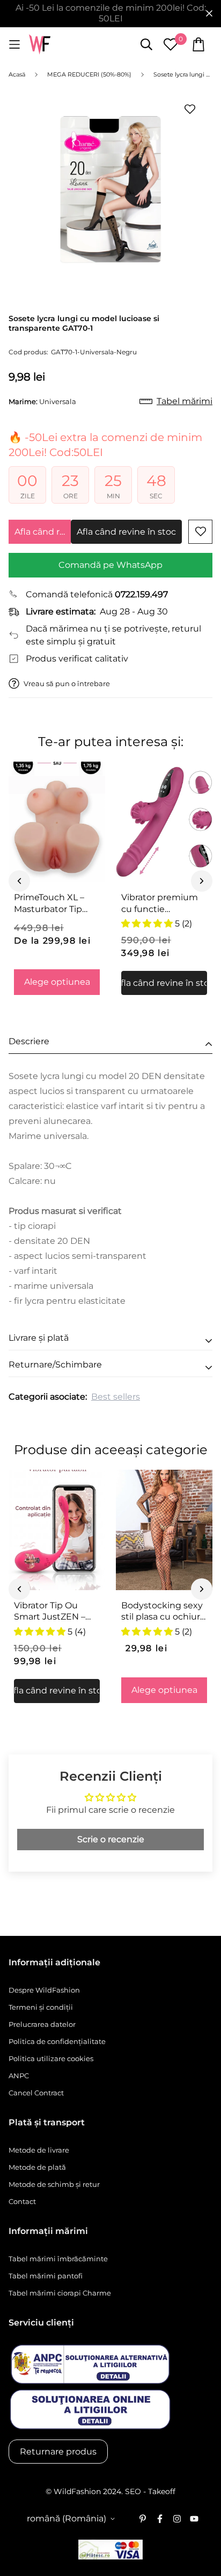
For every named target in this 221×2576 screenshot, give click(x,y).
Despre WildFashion (44, 1990)
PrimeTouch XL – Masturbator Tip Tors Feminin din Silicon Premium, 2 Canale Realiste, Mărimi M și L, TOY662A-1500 (54, 903)
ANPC (19, 2076)
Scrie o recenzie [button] (111, 1839)
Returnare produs (58, 2452)
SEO (133, 2491)
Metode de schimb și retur (54, 2184)
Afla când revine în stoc (43, 532)
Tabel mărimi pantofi (46, 2276)
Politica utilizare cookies (51, 2058)
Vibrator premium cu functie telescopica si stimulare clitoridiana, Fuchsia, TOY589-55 (164, 903)
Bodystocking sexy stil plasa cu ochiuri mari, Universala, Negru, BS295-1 (162, 1612)
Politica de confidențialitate (57, 2041)
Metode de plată (37, 2167)
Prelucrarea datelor (42, 2024)
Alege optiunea (57, 982)
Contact (22, 2201)
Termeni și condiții (41, 2007)
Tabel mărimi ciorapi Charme (60, 2293)
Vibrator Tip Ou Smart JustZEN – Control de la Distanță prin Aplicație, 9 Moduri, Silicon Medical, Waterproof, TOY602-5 (54, 1612)
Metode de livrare (39, 2150)
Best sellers (116, 1397)
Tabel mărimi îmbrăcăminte (58, 2259)
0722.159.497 (141, 594)
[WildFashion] (40, 45)
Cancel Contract (36, 2093)
